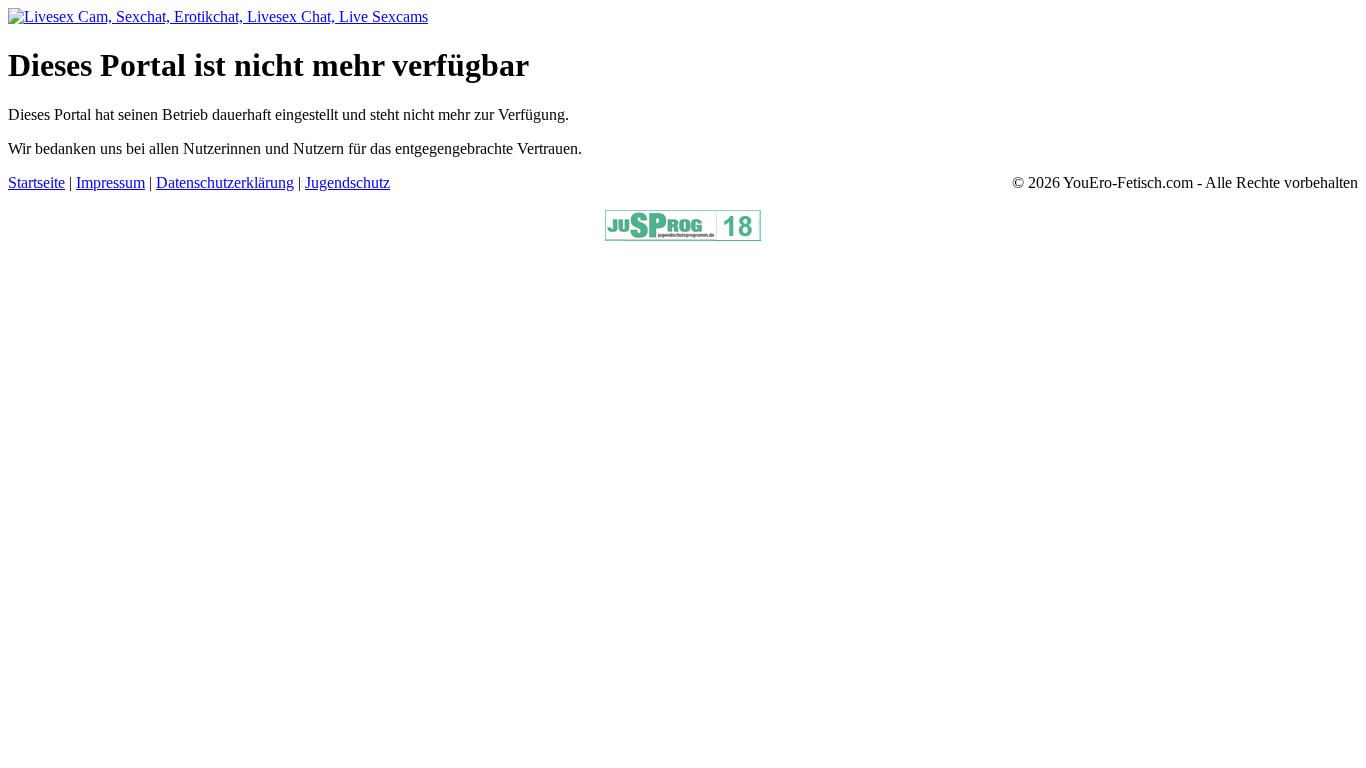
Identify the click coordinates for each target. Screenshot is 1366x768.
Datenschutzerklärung (225, 182)
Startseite (36, 182)
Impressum (110, 182)
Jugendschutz (347, 182)
